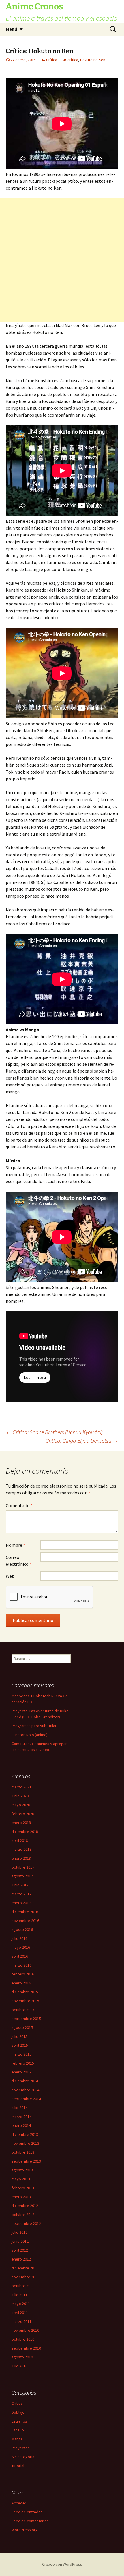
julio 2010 (19, 2366)
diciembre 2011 (25, 2268)
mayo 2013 (21, 2179)
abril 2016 (20, 1956)
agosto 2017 (22, 1876)
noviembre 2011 (25, 2277)
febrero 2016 (23, 1974)
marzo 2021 (21, 1787)
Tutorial (18, 2466)
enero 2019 (21, 1823)
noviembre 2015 (25, 2001)
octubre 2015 (23, 2010)
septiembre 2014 (26, 2099)
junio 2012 (20, 2241)
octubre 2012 (23, 2215)
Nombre (15, 1545)
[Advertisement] (62, 260)
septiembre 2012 (26, 2223)
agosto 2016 (22, 1929)
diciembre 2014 (25, 2081)
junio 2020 (20, 1796)
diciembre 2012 (25, 2206)
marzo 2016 (21, 1965)
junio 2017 (20, 1885)
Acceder (19, 2503)
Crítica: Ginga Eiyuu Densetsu (82, 1441)
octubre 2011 (23, 2286)
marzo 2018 (21, 1849)
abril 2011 (20, 2313)
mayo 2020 (21, 1805)
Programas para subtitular (34, 1726)
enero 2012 (21, 2259)
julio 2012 (19, 2232)
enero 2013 (21, 2197)
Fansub (18, 2430)
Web (10, 1576)
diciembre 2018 (25, 1832)
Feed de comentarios (30, 2521)
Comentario (19, 1505)
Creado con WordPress (62, 2564)
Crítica (52, 60)
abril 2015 (20, 2045)
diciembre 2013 (25, 2134)
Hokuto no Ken (93, 60)
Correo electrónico (19, 1561)
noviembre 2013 (25, 2143)
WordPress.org (25, 2530)
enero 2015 (21, 2072)
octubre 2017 (23, 1867)
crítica (73, 60)
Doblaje (18, 2412)
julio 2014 (19, 2108)
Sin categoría (23, 2457)
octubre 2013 (23, 2152)
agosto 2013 (22, 2170)
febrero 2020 (23, 1814)
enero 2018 (21, 1858)
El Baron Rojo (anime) (30, 1735)
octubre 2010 (23, 2339)
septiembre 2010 (26, 2348)
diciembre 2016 (25, 1912)
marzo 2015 (21, 2054)
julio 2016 (19, 1938)
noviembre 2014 (25, 2090)
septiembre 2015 (26, 2019)
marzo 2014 (21, 2117)
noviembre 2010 (25, 2330)
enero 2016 (21, 1983)
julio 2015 (19, 2036)
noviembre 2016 (25, 1921)
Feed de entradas (27, 2512)
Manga (17, 2439)
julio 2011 (19, 2295)
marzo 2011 (21, 2321)
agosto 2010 (22, 2357)
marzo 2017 (21, 1894)
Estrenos (19, 2421)
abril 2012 (20, 2250)
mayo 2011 (21, 2304)
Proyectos (21, 2448)
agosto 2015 (22, 2027)
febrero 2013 (23, 2188)
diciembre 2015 (25, 1992)
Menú (11, 29)
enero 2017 (21, 1903)
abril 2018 (20, 1840)
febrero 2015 (23, 2063)
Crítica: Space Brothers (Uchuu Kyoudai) (54, 1432)
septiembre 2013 (26, 2161)
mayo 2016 (21, 1947)
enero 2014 (21, 2125)
